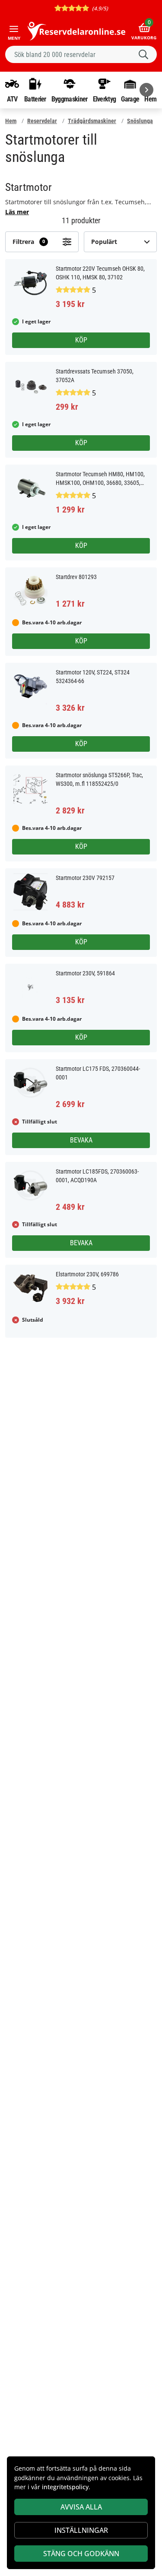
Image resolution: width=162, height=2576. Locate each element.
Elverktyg (105, 99)
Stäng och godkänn (81, 2554)
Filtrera (29, 242)
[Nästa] (146, 90)
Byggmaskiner (70, 99)
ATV (12, 99)
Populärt (104, 242)
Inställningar (81, 2530)
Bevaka (81, 1140)
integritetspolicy (65, 2487)
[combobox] (81, 54)
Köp (81, 340)
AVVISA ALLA (81, 2507)
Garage (130, 99)
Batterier (35, 99)
